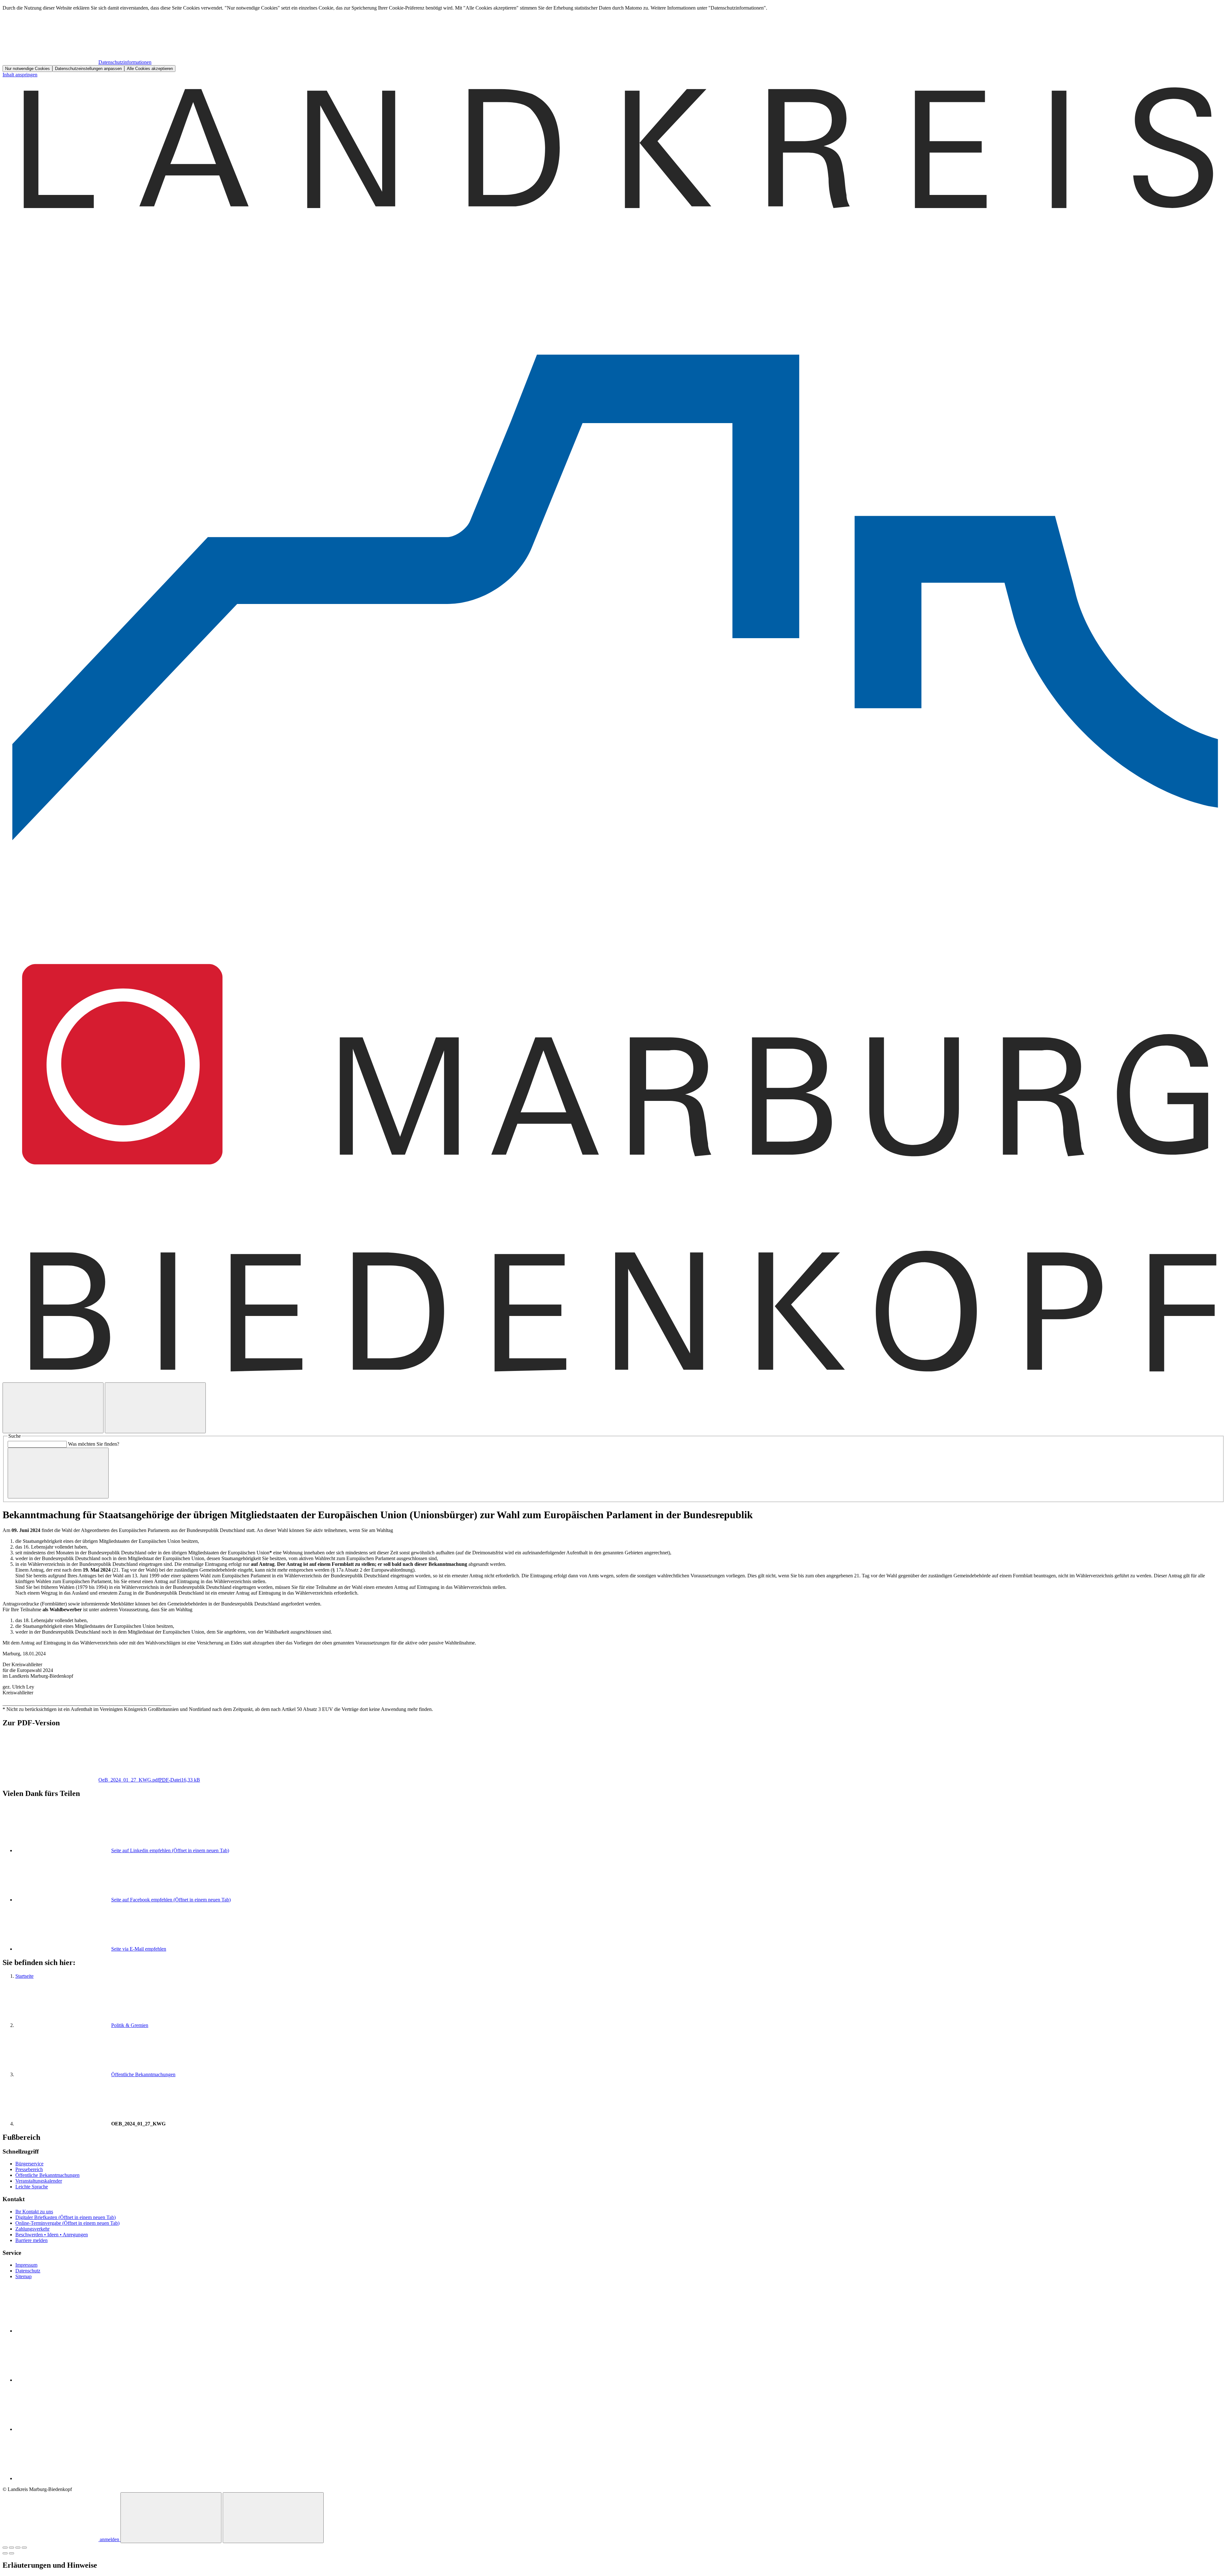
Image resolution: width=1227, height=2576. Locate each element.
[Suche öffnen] (53, 1408)
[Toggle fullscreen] (18, 2548)
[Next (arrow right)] (12, 2553)
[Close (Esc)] (5, 2548)
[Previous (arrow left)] (5, 2553)
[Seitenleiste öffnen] (155, 1408)
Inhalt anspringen (20, 75)
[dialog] (613, 39)
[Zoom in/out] (24, 2548)
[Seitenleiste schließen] (273, 2518)
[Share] (12, 2548)
